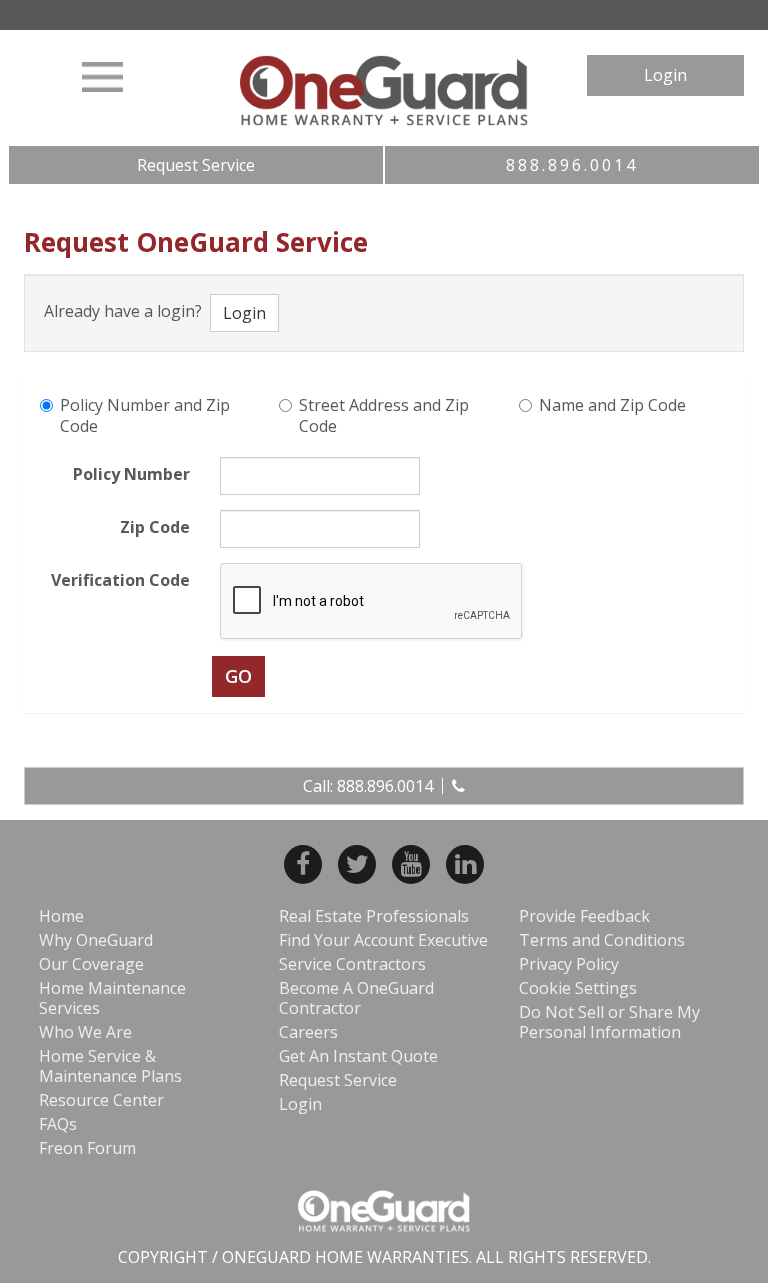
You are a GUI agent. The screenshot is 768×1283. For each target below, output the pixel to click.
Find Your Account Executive (383, 940)
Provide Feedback (584, 916)
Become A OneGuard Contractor (356, 998)
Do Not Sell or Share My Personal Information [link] (609, 1022)
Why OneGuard (96, 940)
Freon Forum (87, 1148)
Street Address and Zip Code (384, 416)
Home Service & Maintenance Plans (110, 1066)
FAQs (58, 1124)
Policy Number (131, 474)
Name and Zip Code (612, 405)
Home (61, 916)
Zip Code (155, 527)
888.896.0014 (572, 165)
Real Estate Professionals (374, 916)
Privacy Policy (569, 964)
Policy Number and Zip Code (145, 416)
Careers (308, 1032)
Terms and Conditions (602, 940)
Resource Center (101, 1100)
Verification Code (120, 580)
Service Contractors (352, 964)
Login (665, 75)
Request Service (196, 165)
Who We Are (85, 1032)
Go (238, 676)
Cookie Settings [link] (578, 988)
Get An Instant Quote (358, 1056)
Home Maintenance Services (112, 998)
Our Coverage (91, 964)
